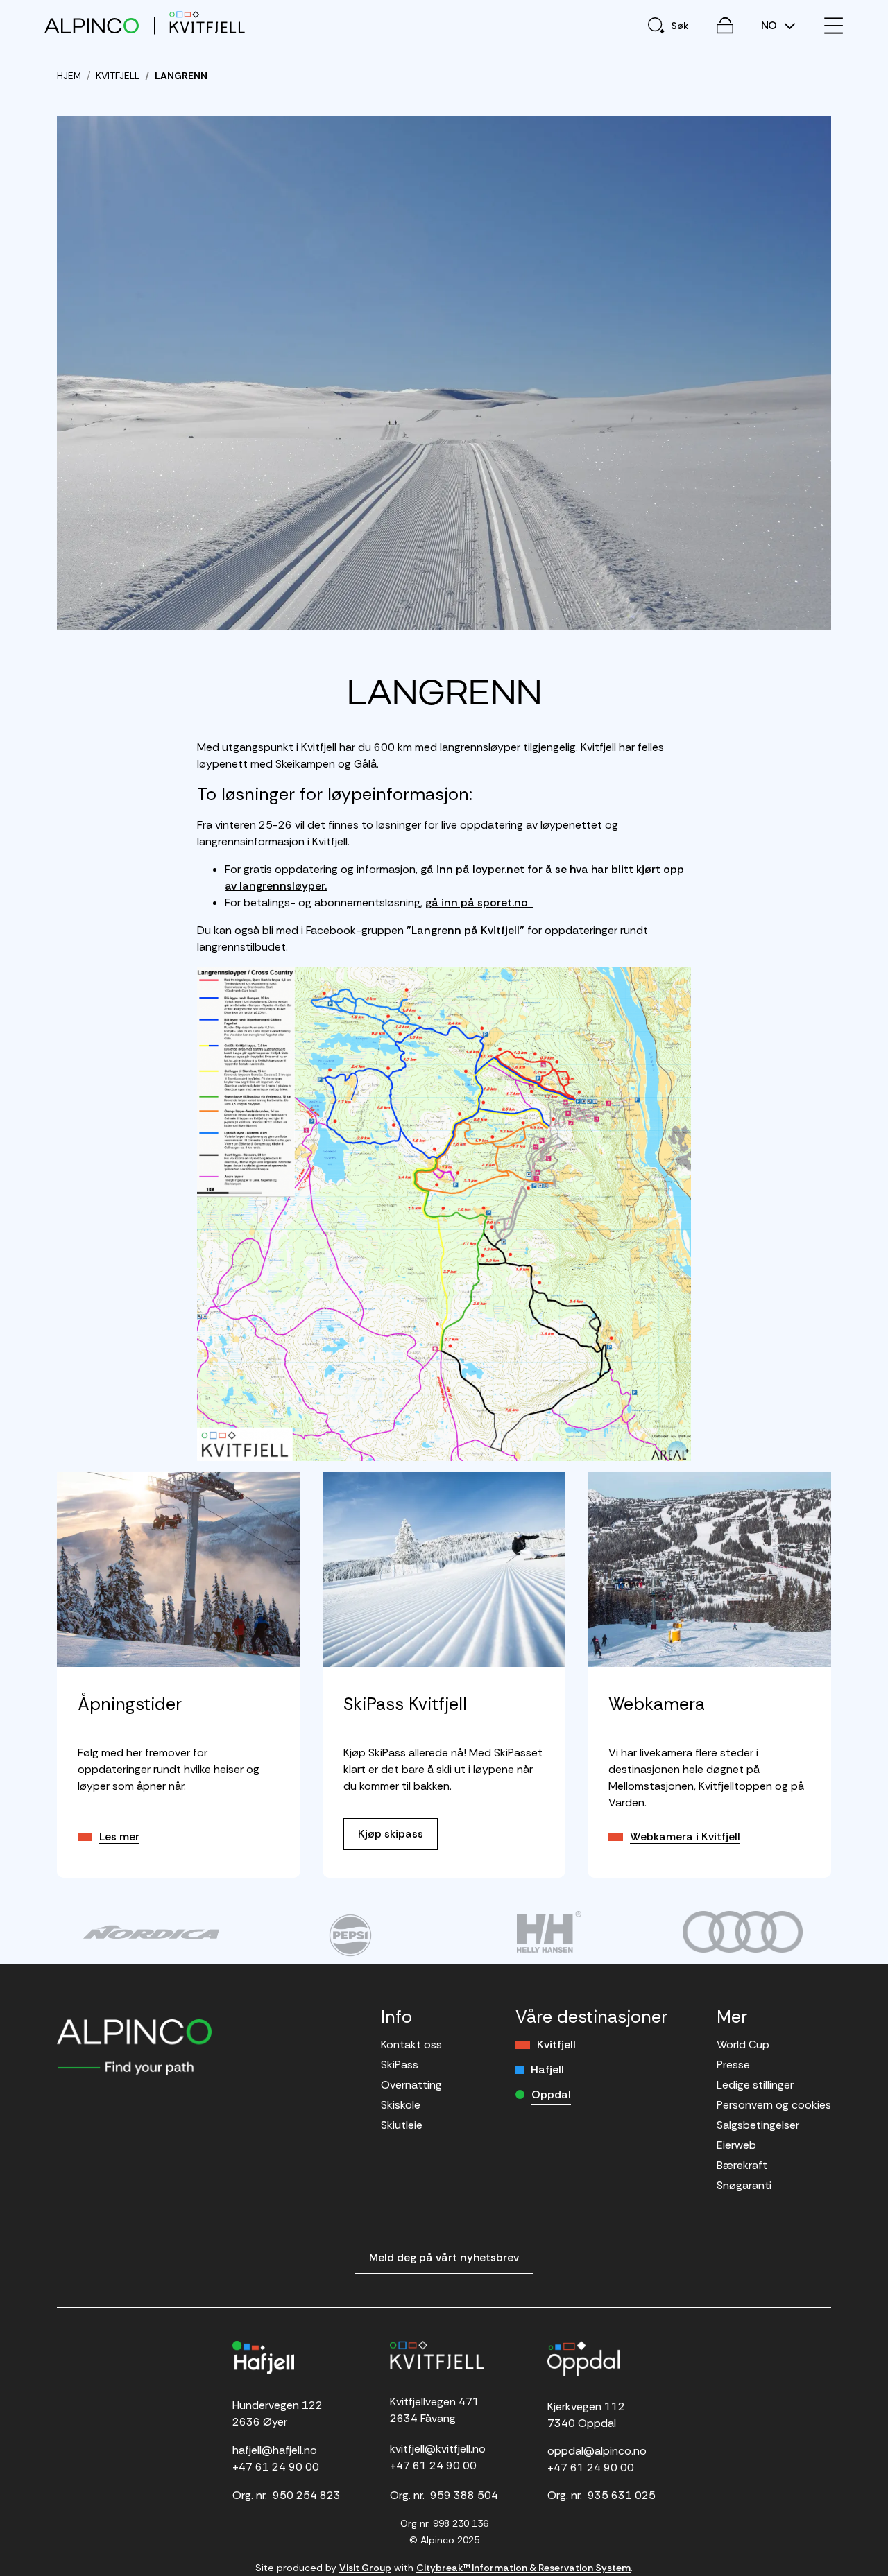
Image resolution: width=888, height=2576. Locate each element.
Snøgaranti (744, 2185)
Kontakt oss (411, 2045)
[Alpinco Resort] (92, 25)
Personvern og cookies (774, 2105)
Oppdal (551, 2094)
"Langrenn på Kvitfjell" (466, 930)
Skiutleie (402, 2125)
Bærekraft (742, 2165)
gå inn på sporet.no (479, 902)
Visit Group (365, 2568)
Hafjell (547, 2069)
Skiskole (401, 2105)
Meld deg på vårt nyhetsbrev (444, 2257)
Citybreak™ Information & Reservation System (523, 2568)
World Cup (743, 2045)
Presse (733, 2065)
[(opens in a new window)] (151, 1932)
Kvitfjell (556, 2045)
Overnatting (411, 2085)
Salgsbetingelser (758, 2125)
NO (770, 26)
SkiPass (400, 2065)
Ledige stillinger (755, 2085)
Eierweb (736, 2145)
